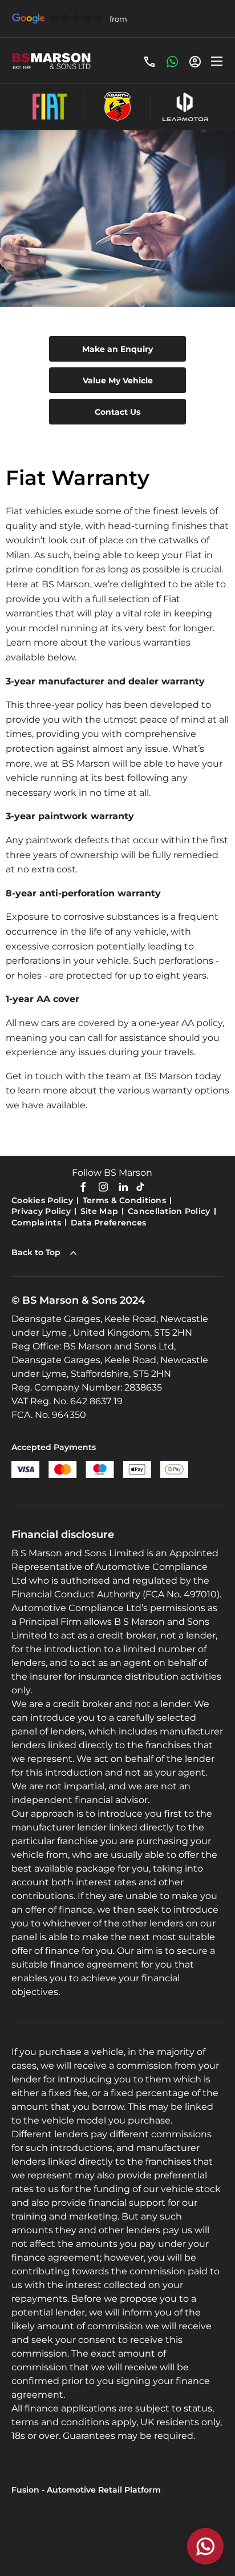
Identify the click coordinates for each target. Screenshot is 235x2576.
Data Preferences (108, 1223)
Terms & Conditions (124, 1200)
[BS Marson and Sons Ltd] (51, 61)
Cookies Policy (42, 1200)
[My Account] (195, 61)
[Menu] (217, 61)
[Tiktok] (140, 1186)
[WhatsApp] (172, 61)
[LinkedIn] (123, 1186)
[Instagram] (103, 1186)
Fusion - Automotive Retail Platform (86, 2490)
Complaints (36, 1223)
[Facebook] (83, 1186)
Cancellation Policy (169, 1211)
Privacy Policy (41, 1211)
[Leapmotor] (185, 107)
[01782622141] (149, 61)
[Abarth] (117, 107)
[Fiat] (50, 107)
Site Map (99, 1211)
